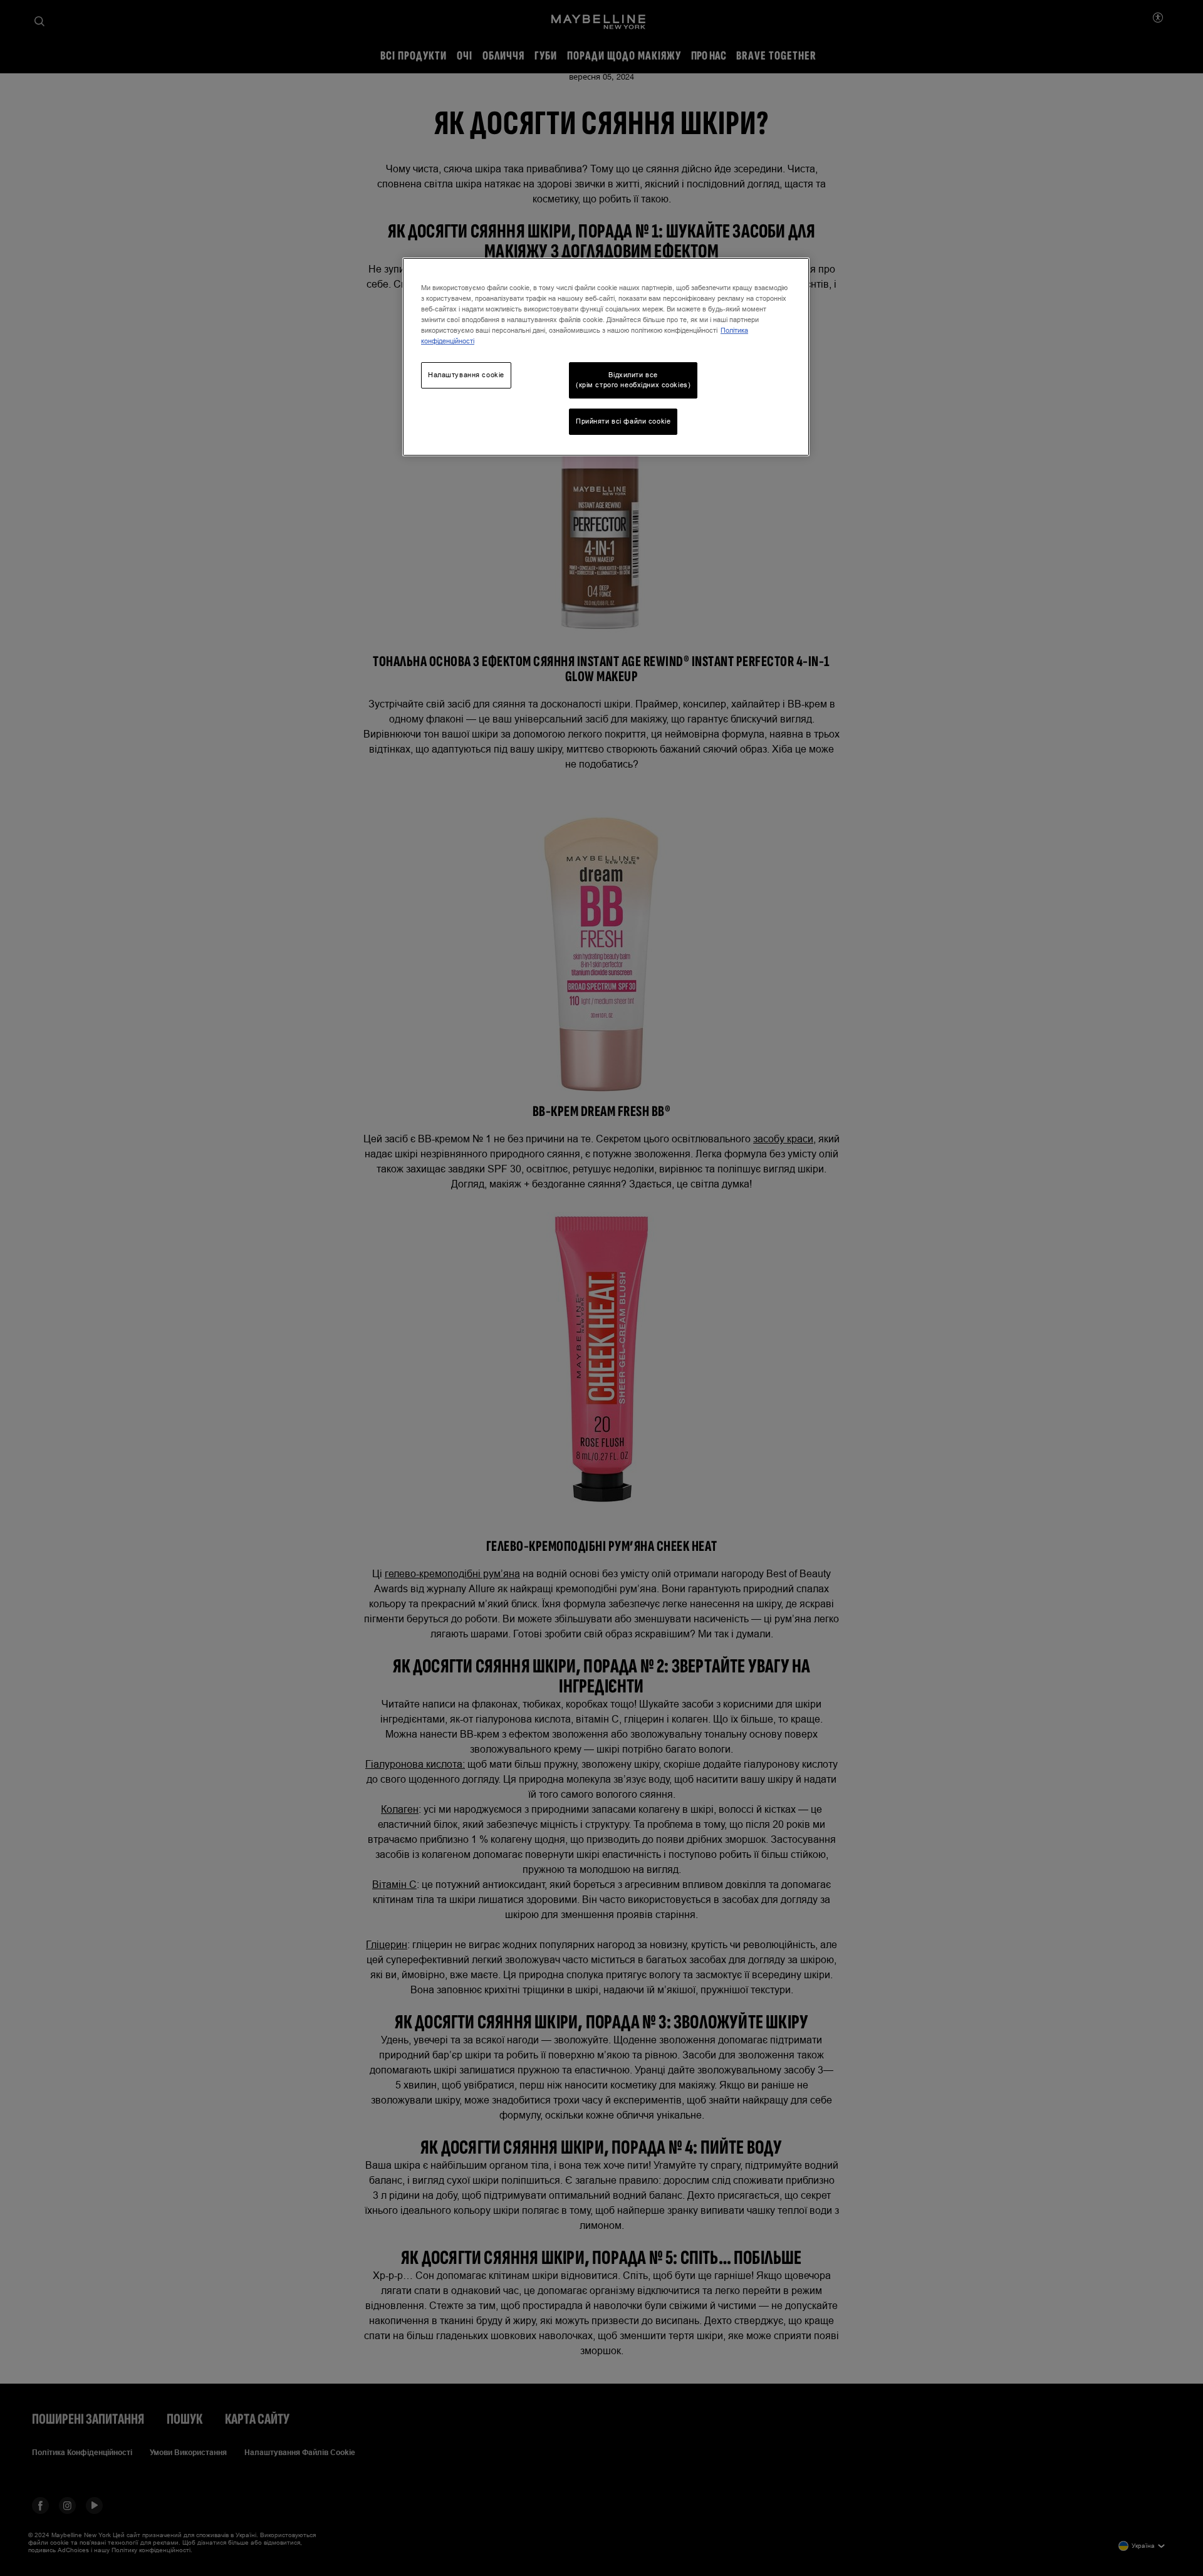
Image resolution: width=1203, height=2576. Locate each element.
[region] (606, 357)
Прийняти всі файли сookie (623, 421)
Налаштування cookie (466, 375)
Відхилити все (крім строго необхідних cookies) (633, 380)
